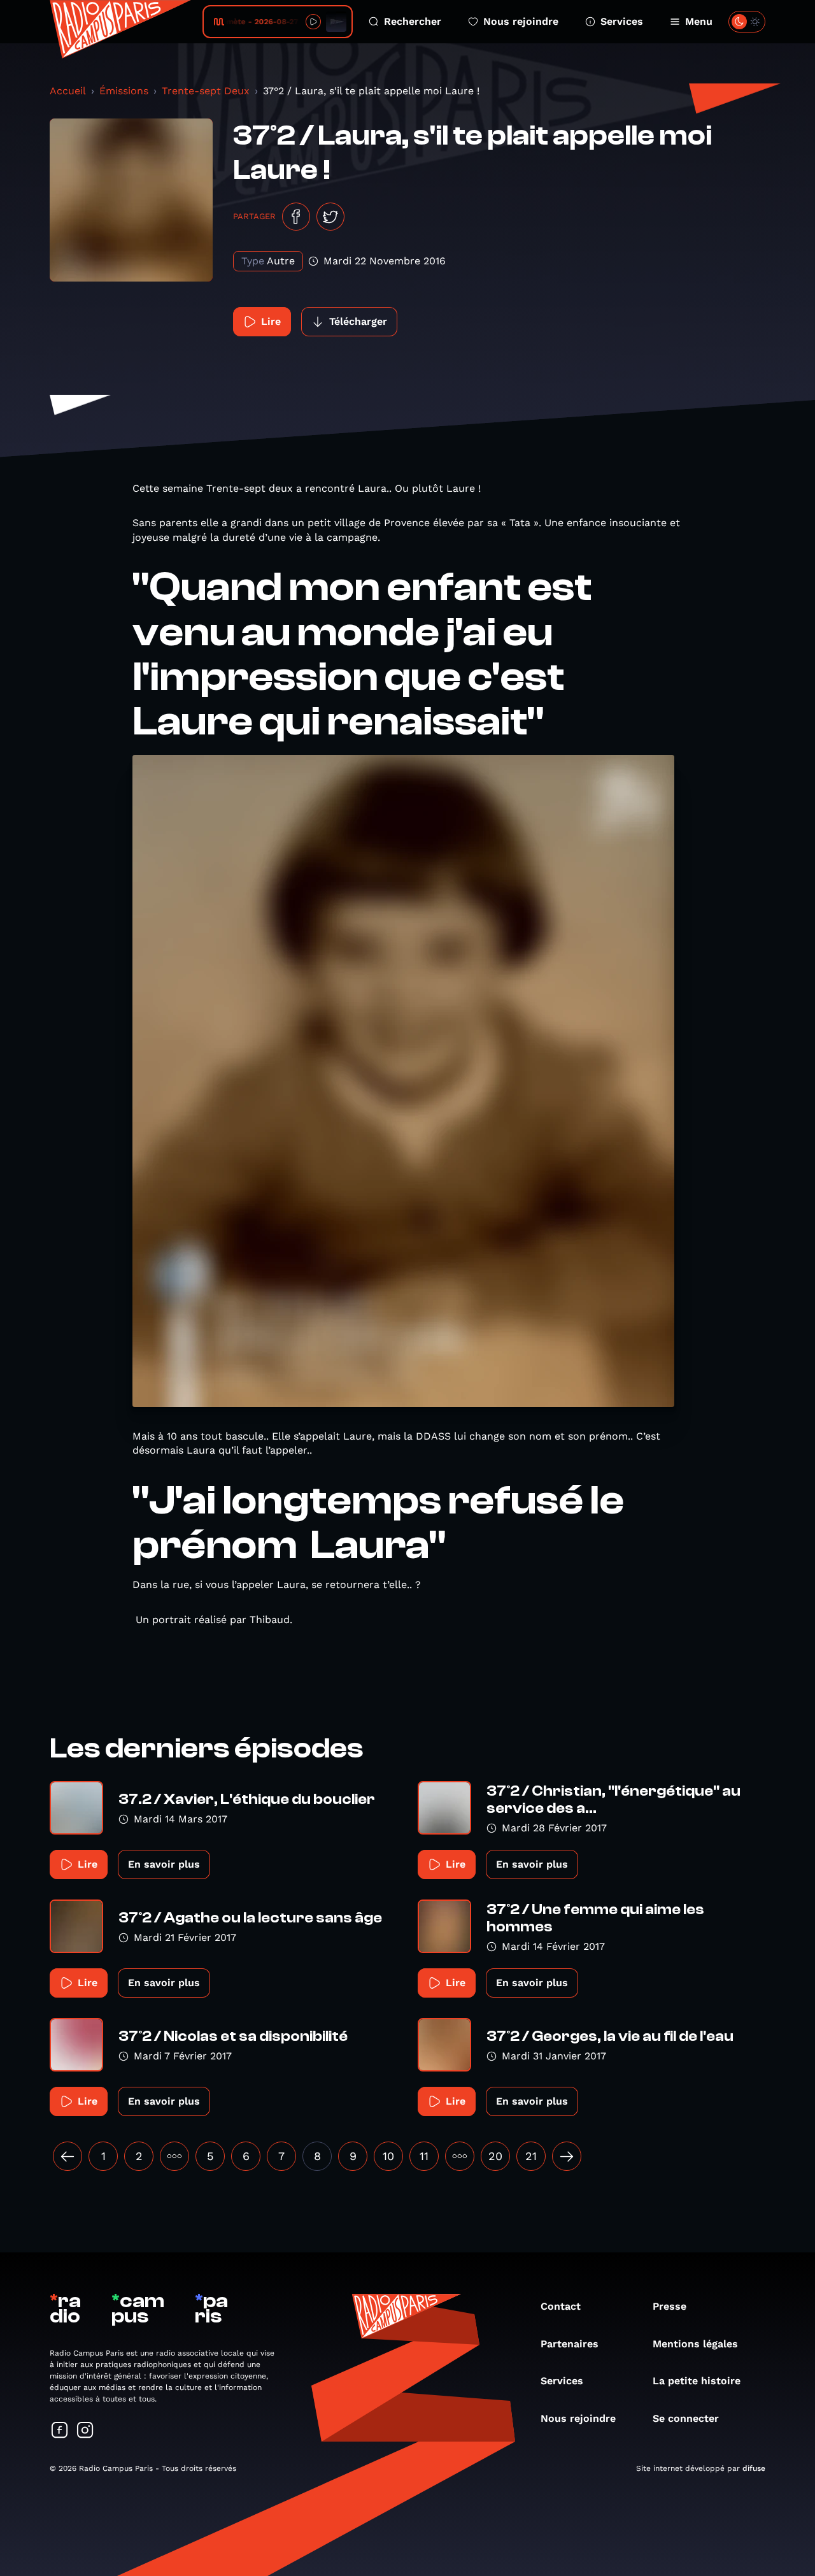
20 (495, 2156)
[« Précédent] (67, 2156)
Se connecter (686, 2418)
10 (388, 2156)
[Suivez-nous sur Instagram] (85, 2431)
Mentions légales (695, 2344)
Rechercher (413, 21)
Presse (670, 2306)
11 (424, 2156)
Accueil (68, 91)
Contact (561, 2306)
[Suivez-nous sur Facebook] (60, 2431)
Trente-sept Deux (206, 91)
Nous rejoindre (521, 21)
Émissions (124, 91)
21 (531, 2156)
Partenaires (570, 2344)
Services (622, 21)
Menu (699, 21)
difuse (754, 2468)
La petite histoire (697, 2381)
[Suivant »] (567, 2156)
